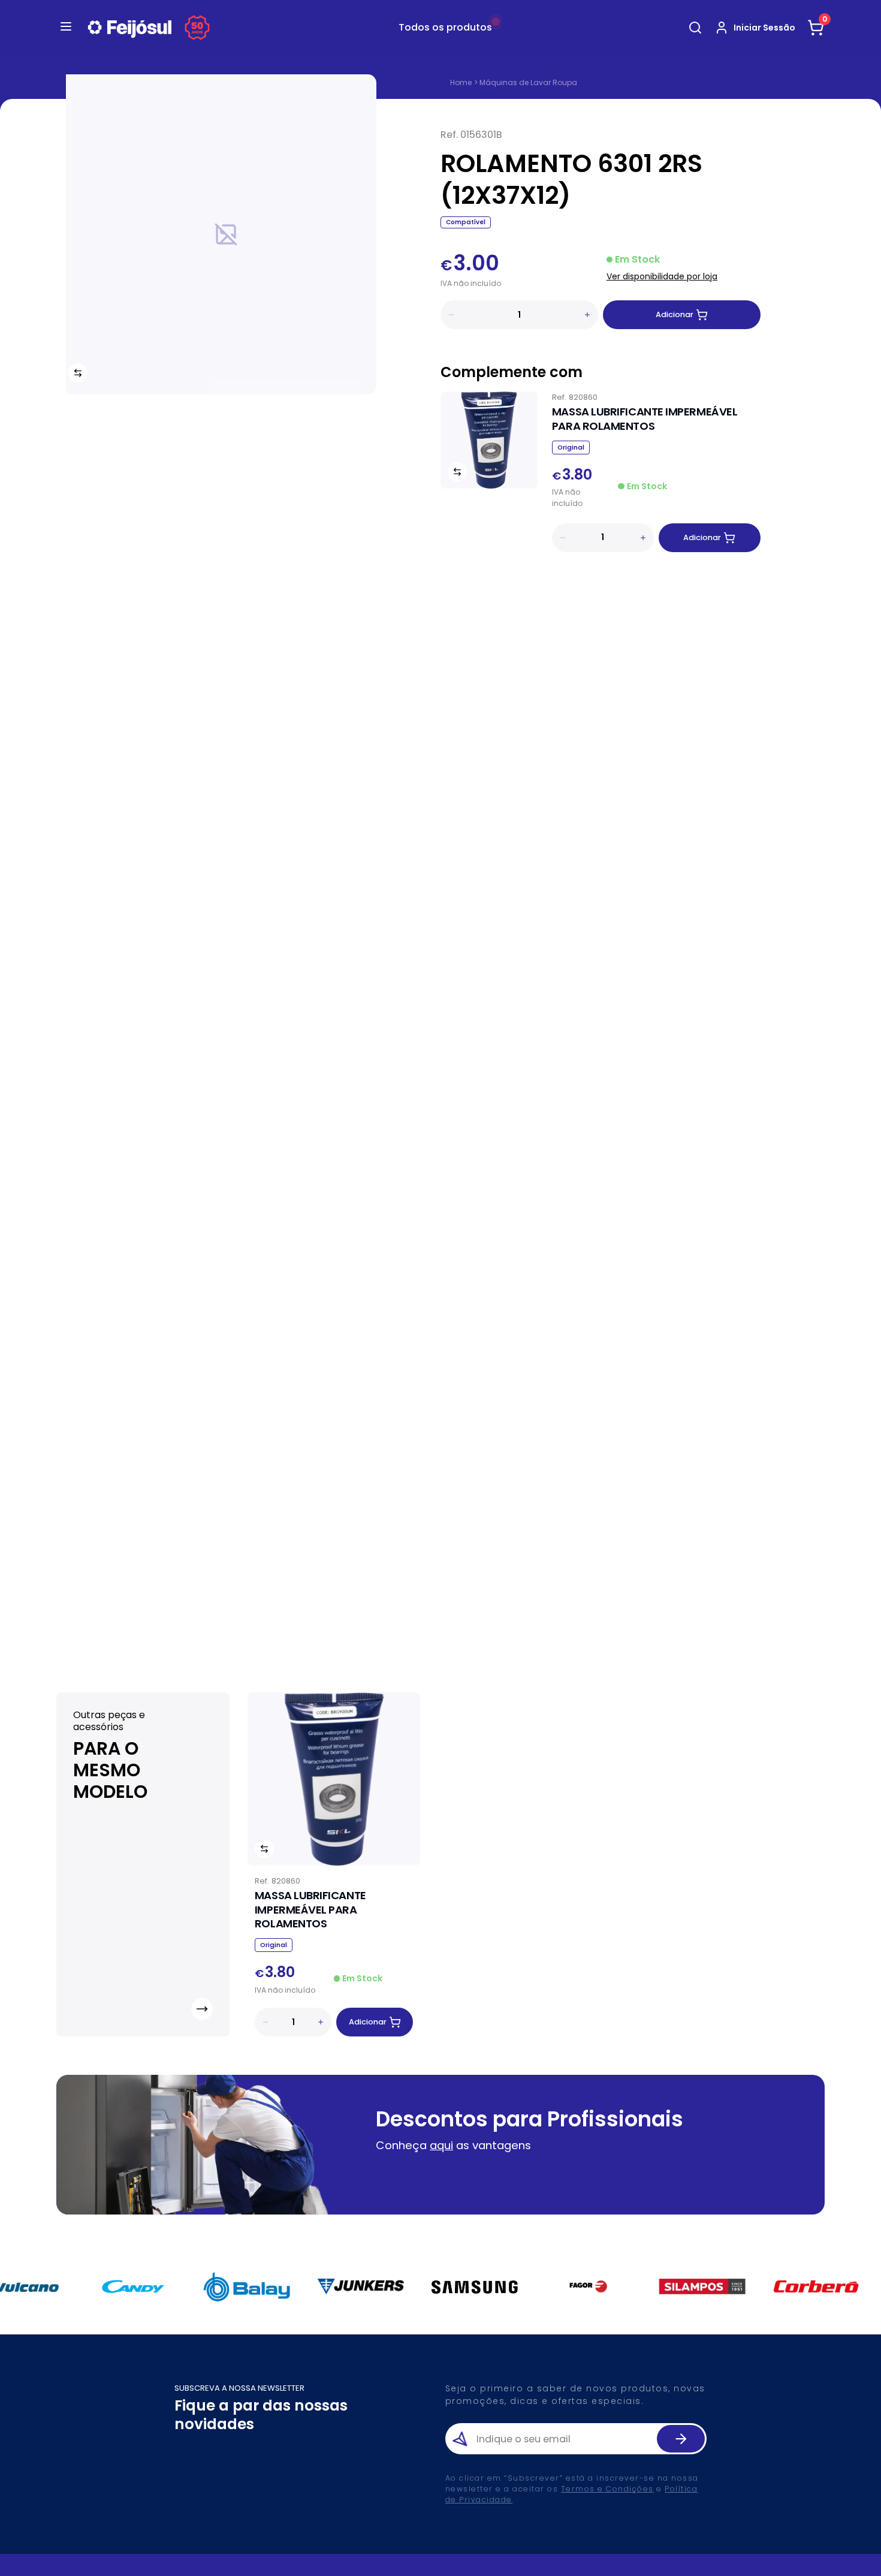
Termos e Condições (607, 2489)
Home (461, 83)
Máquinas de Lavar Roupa (528, 82)
